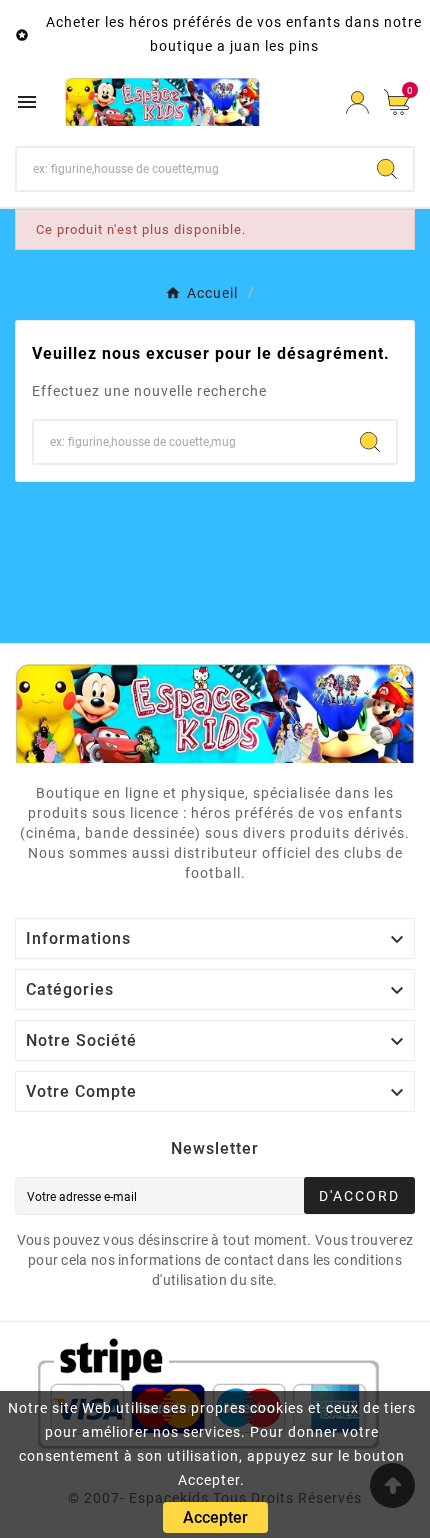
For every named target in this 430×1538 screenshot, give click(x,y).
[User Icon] (357, 102)
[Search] (387, 169)
